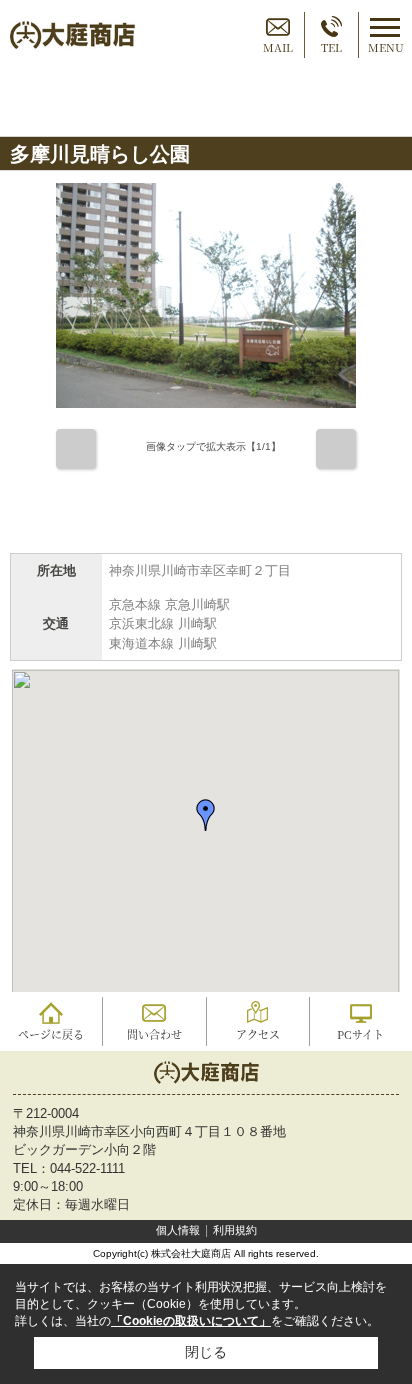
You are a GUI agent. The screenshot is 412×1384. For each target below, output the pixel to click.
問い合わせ (154, 1034)
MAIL (278, 47)
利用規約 (235, 1230)
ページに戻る (51, 1034)
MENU (386, 47)
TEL (331, 47)
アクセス (258, 1034)
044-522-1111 (87, 1168)
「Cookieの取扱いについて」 (191, 1321)
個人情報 (178, 1230)
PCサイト (360, 1034)
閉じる (206, 1352)
